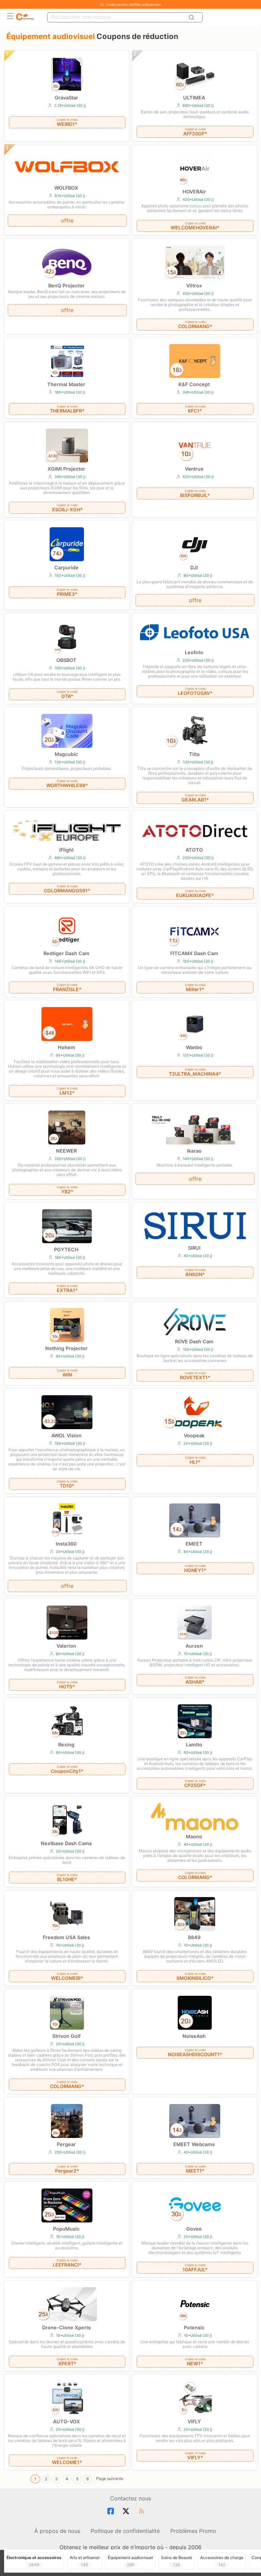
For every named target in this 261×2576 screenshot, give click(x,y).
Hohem (66, 1047)
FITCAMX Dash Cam (194, 953)
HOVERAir (194, 192)
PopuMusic (66, 2229)
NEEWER (66, 1151)
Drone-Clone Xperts (66, 2327)
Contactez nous (130, 2498)
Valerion (66, 1646)
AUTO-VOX (66, 2421)
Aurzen (194, 1646)
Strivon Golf (66, 2036)
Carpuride (66, 567)
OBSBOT (66, 660)
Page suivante (110, 2478)
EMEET (194, 1544)
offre (67, 221)
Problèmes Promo (193, 2531)
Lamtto (194, 1745)
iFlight (66, 850)
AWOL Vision (66, 1435)
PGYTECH (66, 1249)
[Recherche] (192, 17)
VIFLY (194, 2421)
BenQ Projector (66, 286)
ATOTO (194, 850)
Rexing (66, 1745)
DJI (194, 567)
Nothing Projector (66, 1348)
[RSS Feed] (143, 2511)
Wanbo (194, 1047)
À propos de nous (57, 2531)
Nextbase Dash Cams (66, 1843)
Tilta (194, 754)
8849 (194, 1937)
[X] (127, 2511)
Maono (194, 1836)
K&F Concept (194, 384)
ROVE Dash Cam (194, 1341)
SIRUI (194, 1248)
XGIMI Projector (66, 469)
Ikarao (194, 1151)
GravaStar (66, 98)
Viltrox (194, 286)
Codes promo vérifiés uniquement (134, 4)
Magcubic (66, 754)
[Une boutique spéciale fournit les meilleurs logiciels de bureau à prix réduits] (25, 17)
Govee (194, 2229)
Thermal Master (66, 384)
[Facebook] (112, 2511)
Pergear (66, 2144)
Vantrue (194, 469)
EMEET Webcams (194, 2144)
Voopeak (194, 1435)
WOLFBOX (66, 188)
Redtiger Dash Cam (66, 953)
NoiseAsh (194, 2036)
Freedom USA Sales (66, 1937)
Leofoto (194, 652)
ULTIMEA (194, 98)
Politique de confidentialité (125, 2531)
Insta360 (66, 1544)
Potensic (194, 2327)
